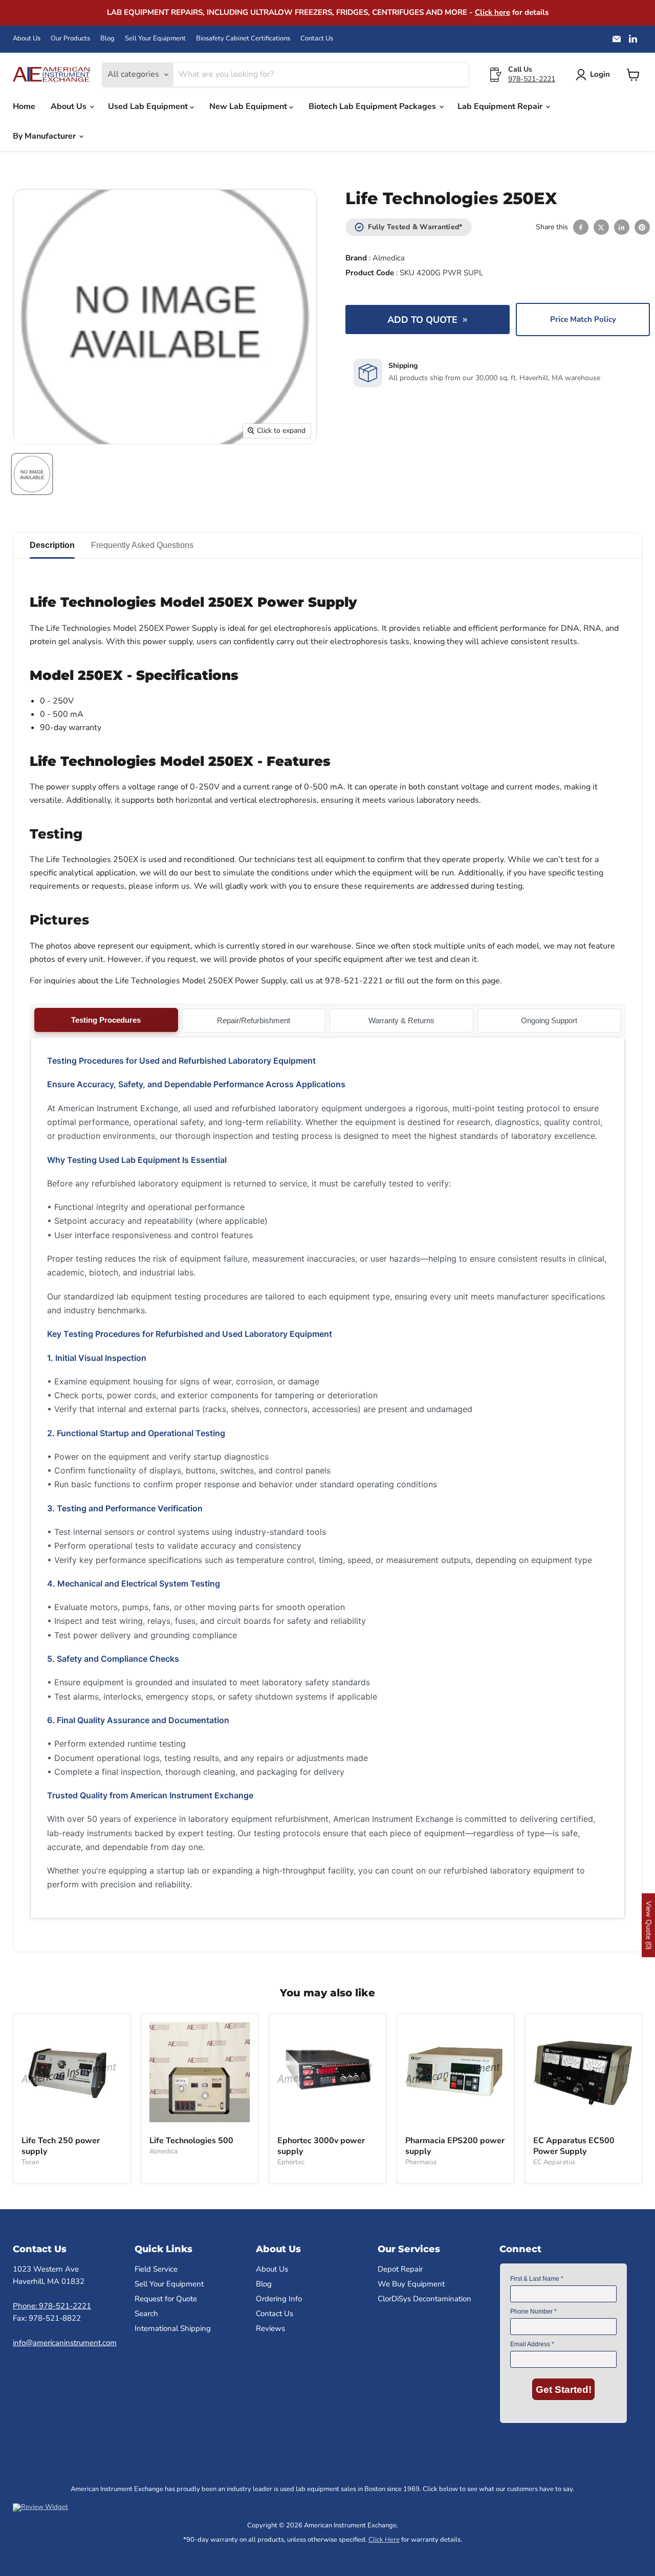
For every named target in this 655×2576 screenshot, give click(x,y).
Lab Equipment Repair (501, 106)
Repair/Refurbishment (254, 1020)
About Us (27, 39)
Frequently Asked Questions (142, 545)
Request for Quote (166, 2299)
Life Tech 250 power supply (61, 2146)
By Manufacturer (45, 136)
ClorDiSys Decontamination (424, 2299)
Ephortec (291, 2162)
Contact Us (317, 39)
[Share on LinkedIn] (622, 227)
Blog (107, 39)
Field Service (156, 2269)
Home (24, 106)
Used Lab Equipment (149, 106)
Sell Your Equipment (155, 39)
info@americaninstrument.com (65, 2343)
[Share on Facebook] (581, 227)
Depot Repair (400, 2269)
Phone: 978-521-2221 (52, 2306)
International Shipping (173, 2328)
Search (146, 2314)
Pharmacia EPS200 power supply (455, 2146)
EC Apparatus (554, 2162)
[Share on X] (601, 227)
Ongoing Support (549, 1020)
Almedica (389, 258)
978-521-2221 (532, 79)
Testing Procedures (106, 1020)
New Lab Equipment (249, 106)
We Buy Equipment (411, 2284)
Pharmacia (421, 2162)
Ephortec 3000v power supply (321, 2146)
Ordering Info (279, 2299)
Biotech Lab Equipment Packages (373, 106)
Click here (493, 12)
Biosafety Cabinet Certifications (243, 39)
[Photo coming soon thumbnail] (32, 474)
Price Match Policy (583, 319)
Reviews (270, 2328)
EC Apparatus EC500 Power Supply (574, 2146)
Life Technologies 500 (191, 2141)
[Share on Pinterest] (642, 227)
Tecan (30, 2162)
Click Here (384, 2540)
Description (52, 545)
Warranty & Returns (401, 1020)
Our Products (70, 39)
